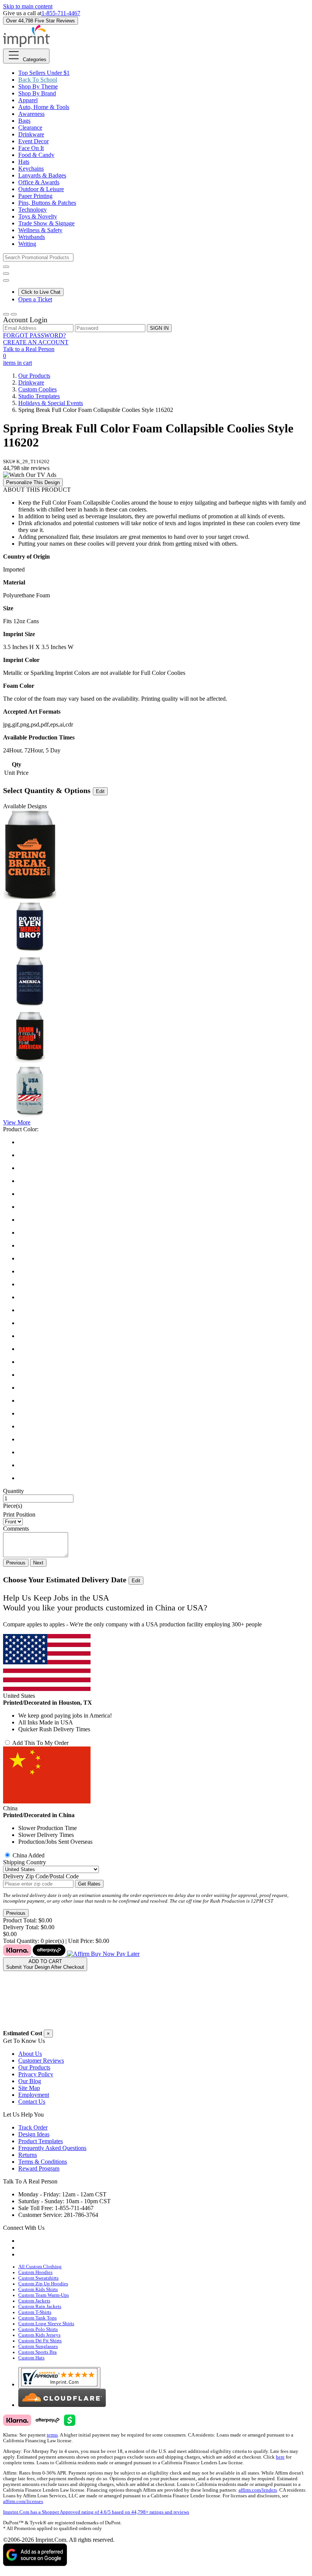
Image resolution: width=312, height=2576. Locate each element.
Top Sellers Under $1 (44, 73)
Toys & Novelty (38, 216)
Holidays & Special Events (51, 403)
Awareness (31, 114)
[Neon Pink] (164, 1349)
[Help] (6, 280)
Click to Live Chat (41, 292)
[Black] (164, 1142)
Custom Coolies (37, 389)
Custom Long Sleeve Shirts (46, 2324)
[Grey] (164, 1259)
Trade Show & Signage (46, 223)
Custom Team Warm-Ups (44, 2295)
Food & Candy (36, 155)
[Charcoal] (164, 1194)
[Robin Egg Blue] (164, 1414)
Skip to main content (28, 6)
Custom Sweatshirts (38, 2278)
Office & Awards (39, 182)
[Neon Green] (164, 1323)
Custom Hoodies (35, 2272)
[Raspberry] (164, 1388)
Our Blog (30, 2081)
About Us (30, 2054)
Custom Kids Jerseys (39, 2335)
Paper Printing (35, 196)
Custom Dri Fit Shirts (40, 2341)
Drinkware (31, 134)
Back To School (38, 80)
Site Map (29, 2088)
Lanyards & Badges (42, 175)
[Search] (6, 267)
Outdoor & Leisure (41, 189)
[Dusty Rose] (164, 1220)
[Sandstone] (164, 1439)
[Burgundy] (164, 1155)
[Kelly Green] (164, 1284)
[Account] (6, 314)
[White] (164, 1465)
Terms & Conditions (43, 2162)
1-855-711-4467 (61, 13)
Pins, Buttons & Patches (47, 203)
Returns (28, 2155)
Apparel (28, 100)
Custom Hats (31, 2358)
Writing (27, 244)
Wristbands (32, 237)
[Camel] (164, 1168)
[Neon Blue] (164, 1310)
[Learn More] (71, 1954)
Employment (34, 2095)
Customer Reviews (41, 2061)
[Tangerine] (164, 1452)
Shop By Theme (38, 86)
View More (17, 1122)
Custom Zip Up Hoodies (43, 2284)
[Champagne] (164, 1181)
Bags (24, 121)
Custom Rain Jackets (40, 2307)
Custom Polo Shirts (38, 2329)
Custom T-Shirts (35, 2312)
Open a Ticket (35, 299)
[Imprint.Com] (26, 45)
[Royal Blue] (164, 1427)
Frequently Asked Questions (52, 2148)
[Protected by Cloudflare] (62, 2405)
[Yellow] (164, 1478)
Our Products (34, 376)
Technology (33, 210)
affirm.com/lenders (258, 2490)
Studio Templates (39, 396)
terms (52, 2435)
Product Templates (41, 2141)
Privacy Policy (36, 2074)
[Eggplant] (164, 1233)
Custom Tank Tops (37, 2318)
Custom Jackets (34, 2301)
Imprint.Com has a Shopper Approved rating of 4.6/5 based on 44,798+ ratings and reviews (96, 2512)
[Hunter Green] (164, 1271)
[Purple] (164, 1375)
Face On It (31, 148)
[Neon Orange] (164, 1336)
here (280, 2457)
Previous (16, 1563)
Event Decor (33, 141)
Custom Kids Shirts (38, 2289)
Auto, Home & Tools (44, 107)
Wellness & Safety (40, 230)
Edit (100, 791)
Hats (24, 162)
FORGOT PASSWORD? (34, 335)
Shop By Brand (37, 93)
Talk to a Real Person (29, 349)
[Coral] (164, 1207)
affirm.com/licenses (23, 2502)
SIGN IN (159, 328)
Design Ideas (34, 2134)
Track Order (33, 2127)
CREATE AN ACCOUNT (36, 342)
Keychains (31, 169)
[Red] (164, 1401)
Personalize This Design (33, 482)
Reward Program (39, 2168)
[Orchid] (164, 1362)
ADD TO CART (45, 1964)
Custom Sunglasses (38, 2346)
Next (38, 1563)
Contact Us (32, 2102)
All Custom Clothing (40, 2267)
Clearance (30, 127)
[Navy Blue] (164, 1297)
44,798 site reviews (26, 468)
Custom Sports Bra (37, 2352)
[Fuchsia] (164, 1246)
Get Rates (89, 1884)
